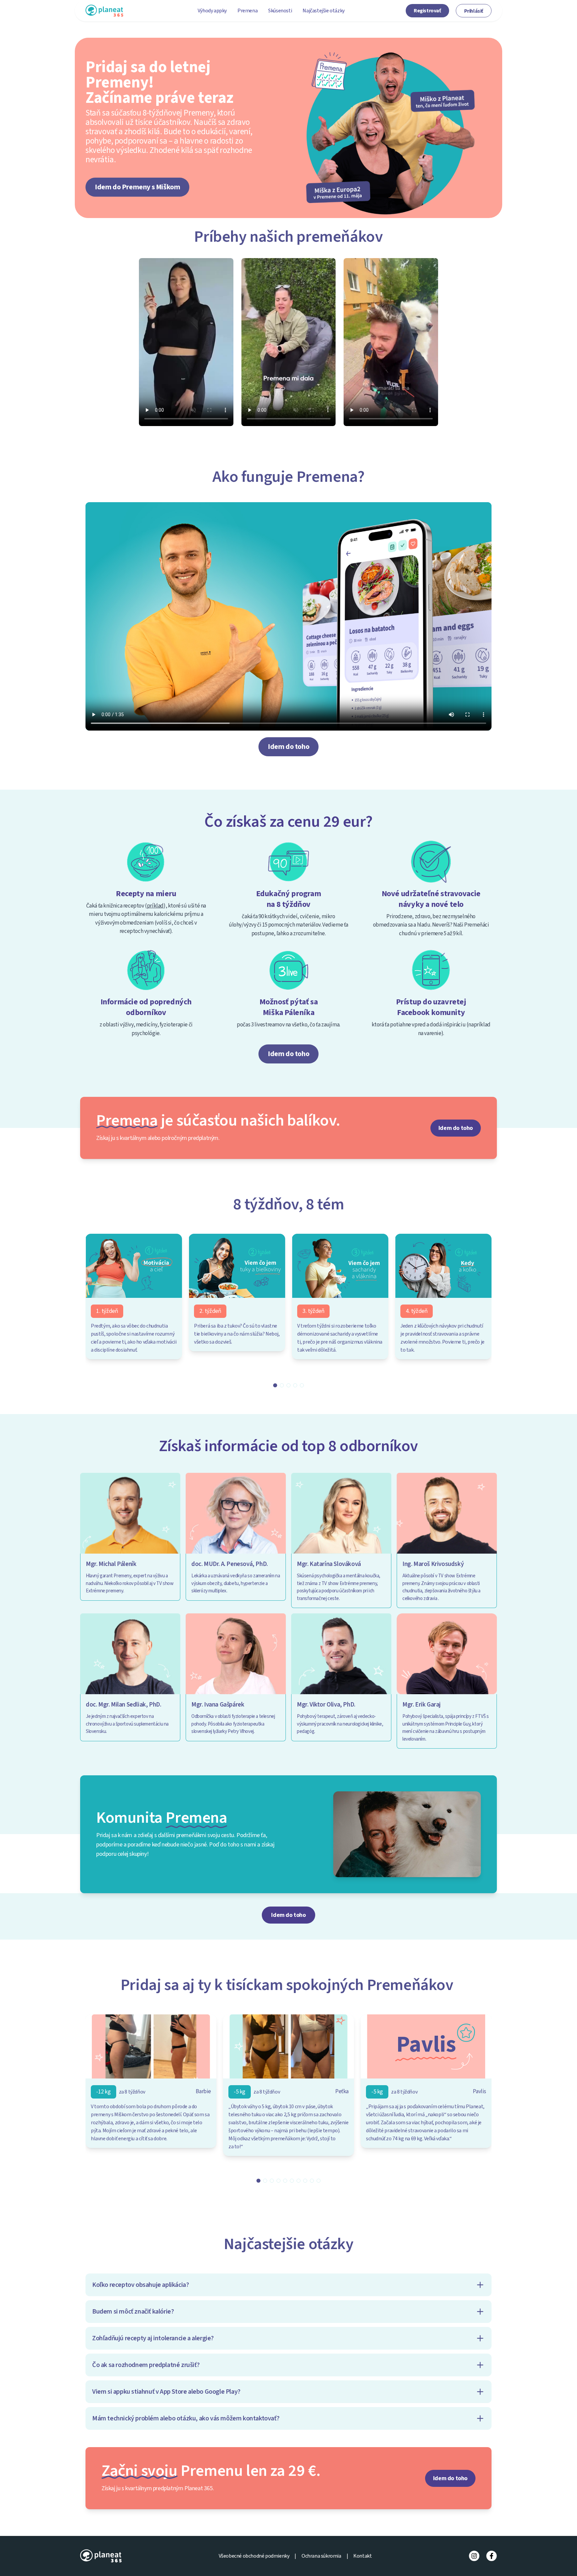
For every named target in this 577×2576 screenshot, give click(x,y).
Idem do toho (288, 747)
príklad (155, 906)
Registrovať (427, 11)
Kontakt (362, 2556)
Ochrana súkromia (321, 2556)
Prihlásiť (474, 11)
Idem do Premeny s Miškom (137, 187)
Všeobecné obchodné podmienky (254, 2556)
